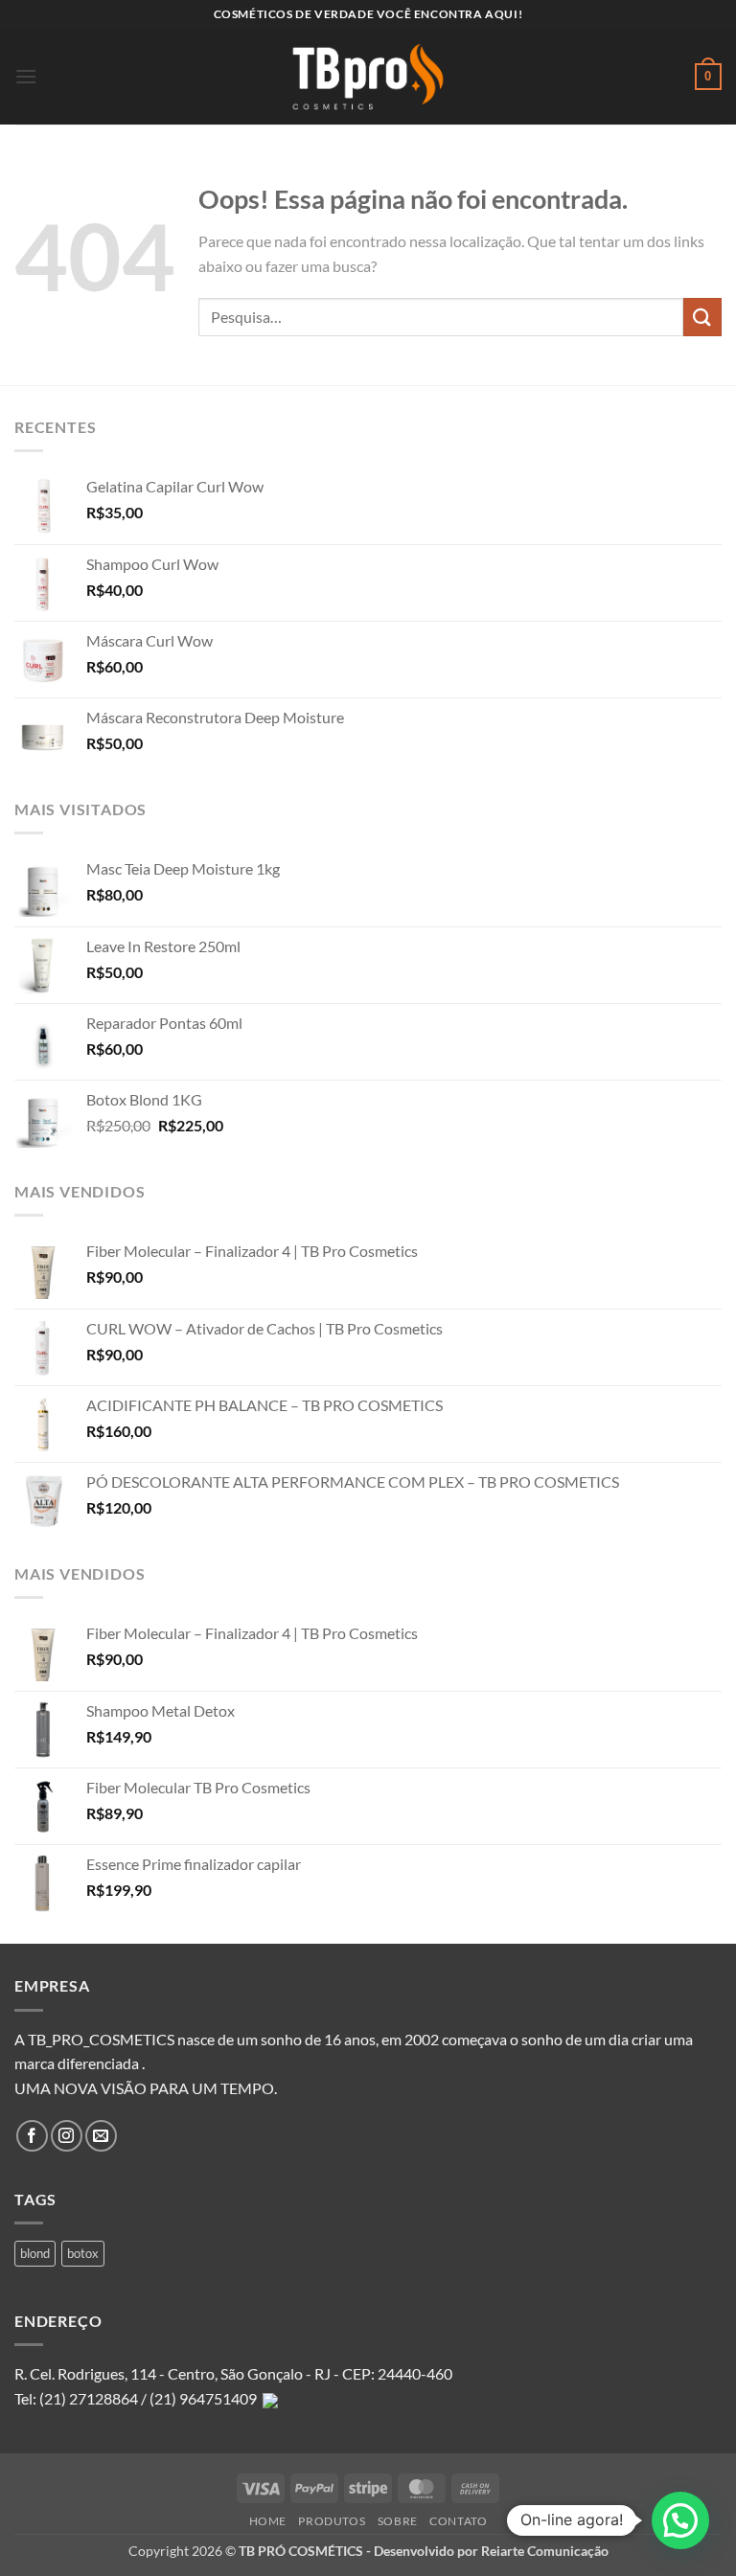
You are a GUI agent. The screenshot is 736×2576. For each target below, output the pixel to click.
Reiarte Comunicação (545, 2551)
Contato (458, 2521)
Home (268, 2521)
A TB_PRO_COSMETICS (94, 2039)
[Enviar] (702, 317)
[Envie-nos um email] (101, 2136)
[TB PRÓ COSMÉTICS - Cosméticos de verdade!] (368, 77)
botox (83, 2253)
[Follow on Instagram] (67, 2136)
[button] (26, 76)
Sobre (398, 2521)
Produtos (332, 2521)
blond (35, 2253)
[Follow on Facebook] (32, 2136)
